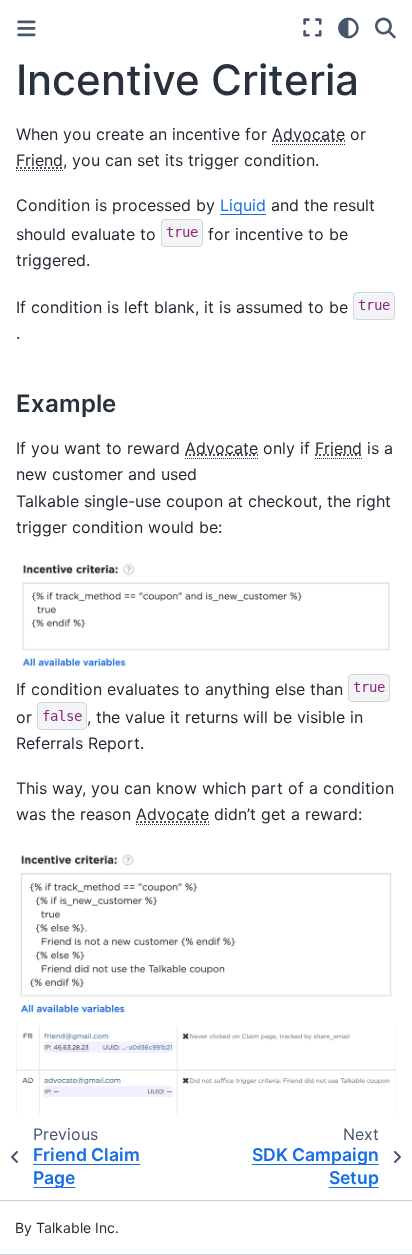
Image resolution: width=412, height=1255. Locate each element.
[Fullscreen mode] (312, 28)
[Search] (385, 28)
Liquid (243, 205)
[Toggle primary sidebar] (26, 28)
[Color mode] (348, 28)
